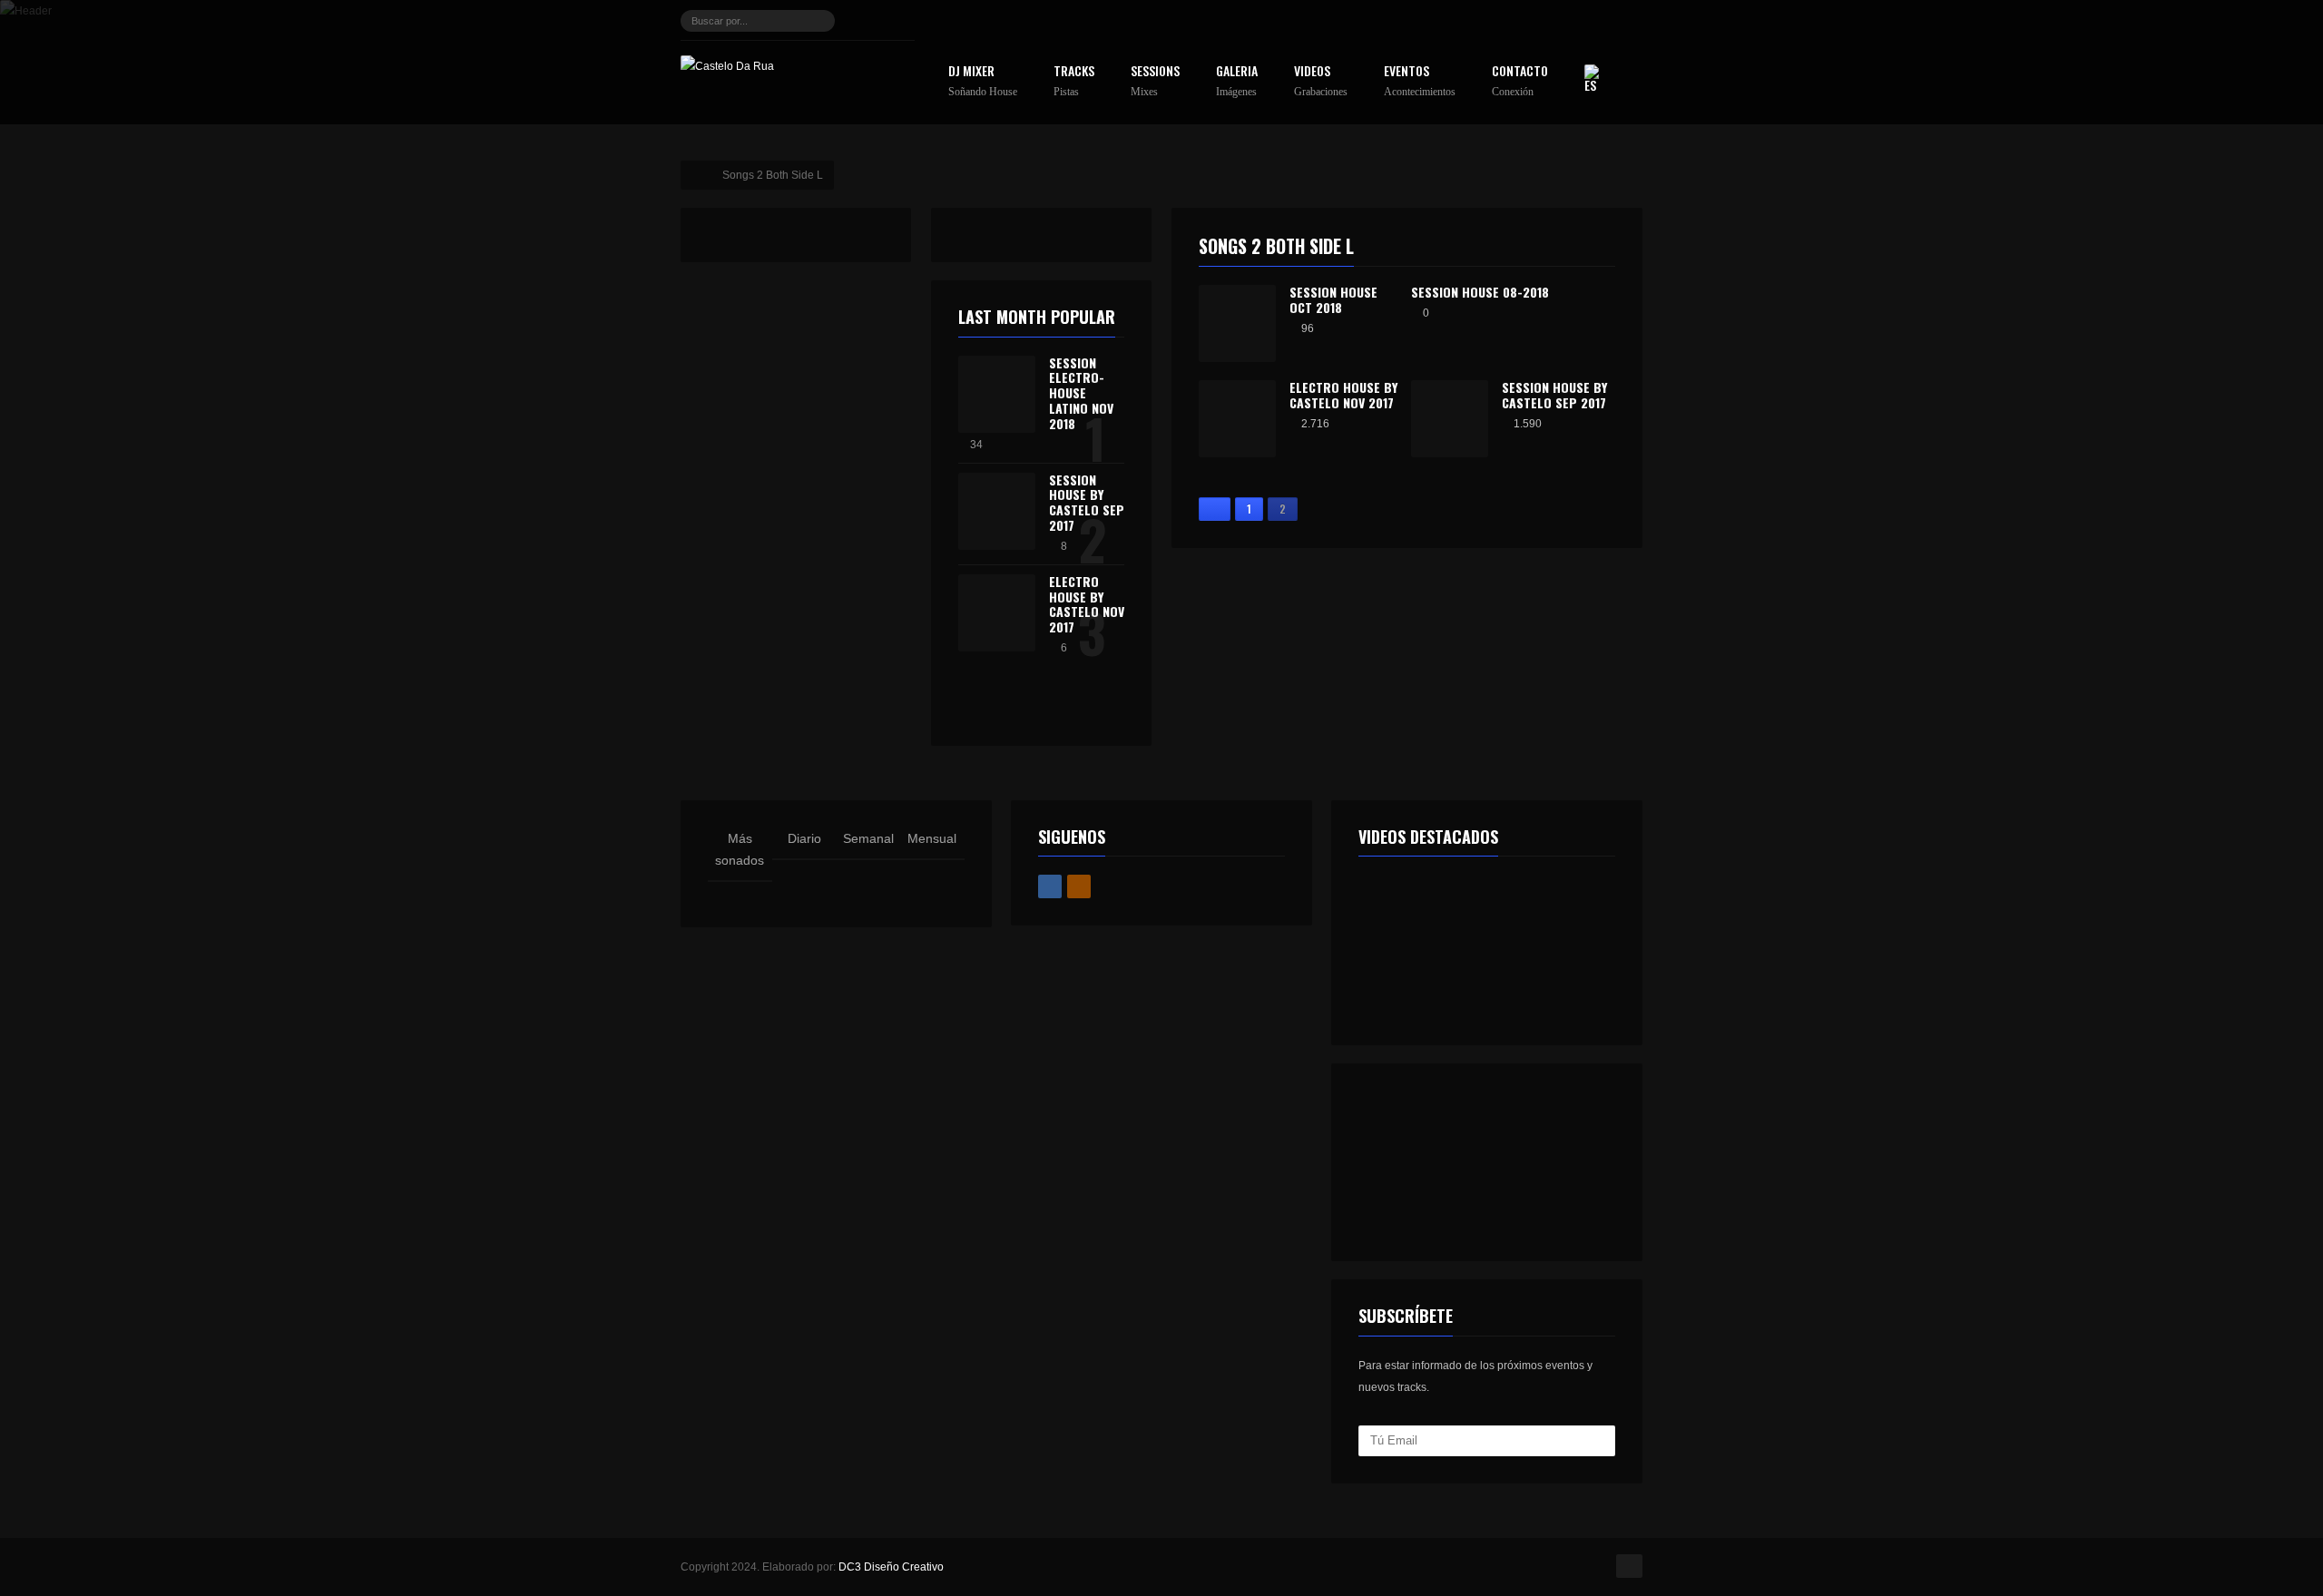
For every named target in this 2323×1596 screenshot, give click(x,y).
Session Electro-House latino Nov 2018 (1081, 393)
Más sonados (740, 849)
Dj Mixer (983, 81)
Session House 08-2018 (1480, 292)
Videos (1321, 81)
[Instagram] (899, 21)
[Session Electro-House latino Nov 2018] (997, 394)
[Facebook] (868, 21)
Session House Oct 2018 (1333, 299)
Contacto (1520, 81)
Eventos (1420, 81)
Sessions (1155, 81)
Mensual (932, 838)
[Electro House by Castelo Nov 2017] (997, 613)
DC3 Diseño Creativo (891, 1567)
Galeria (1237, 81)
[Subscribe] (1599, 1441)
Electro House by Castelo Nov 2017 (1343, 395)
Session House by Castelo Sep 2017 (1554, 395)
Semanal (868, 838)
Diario (804, 838)
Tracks (1074, 81)
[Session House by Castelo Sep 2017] (997, 511)
